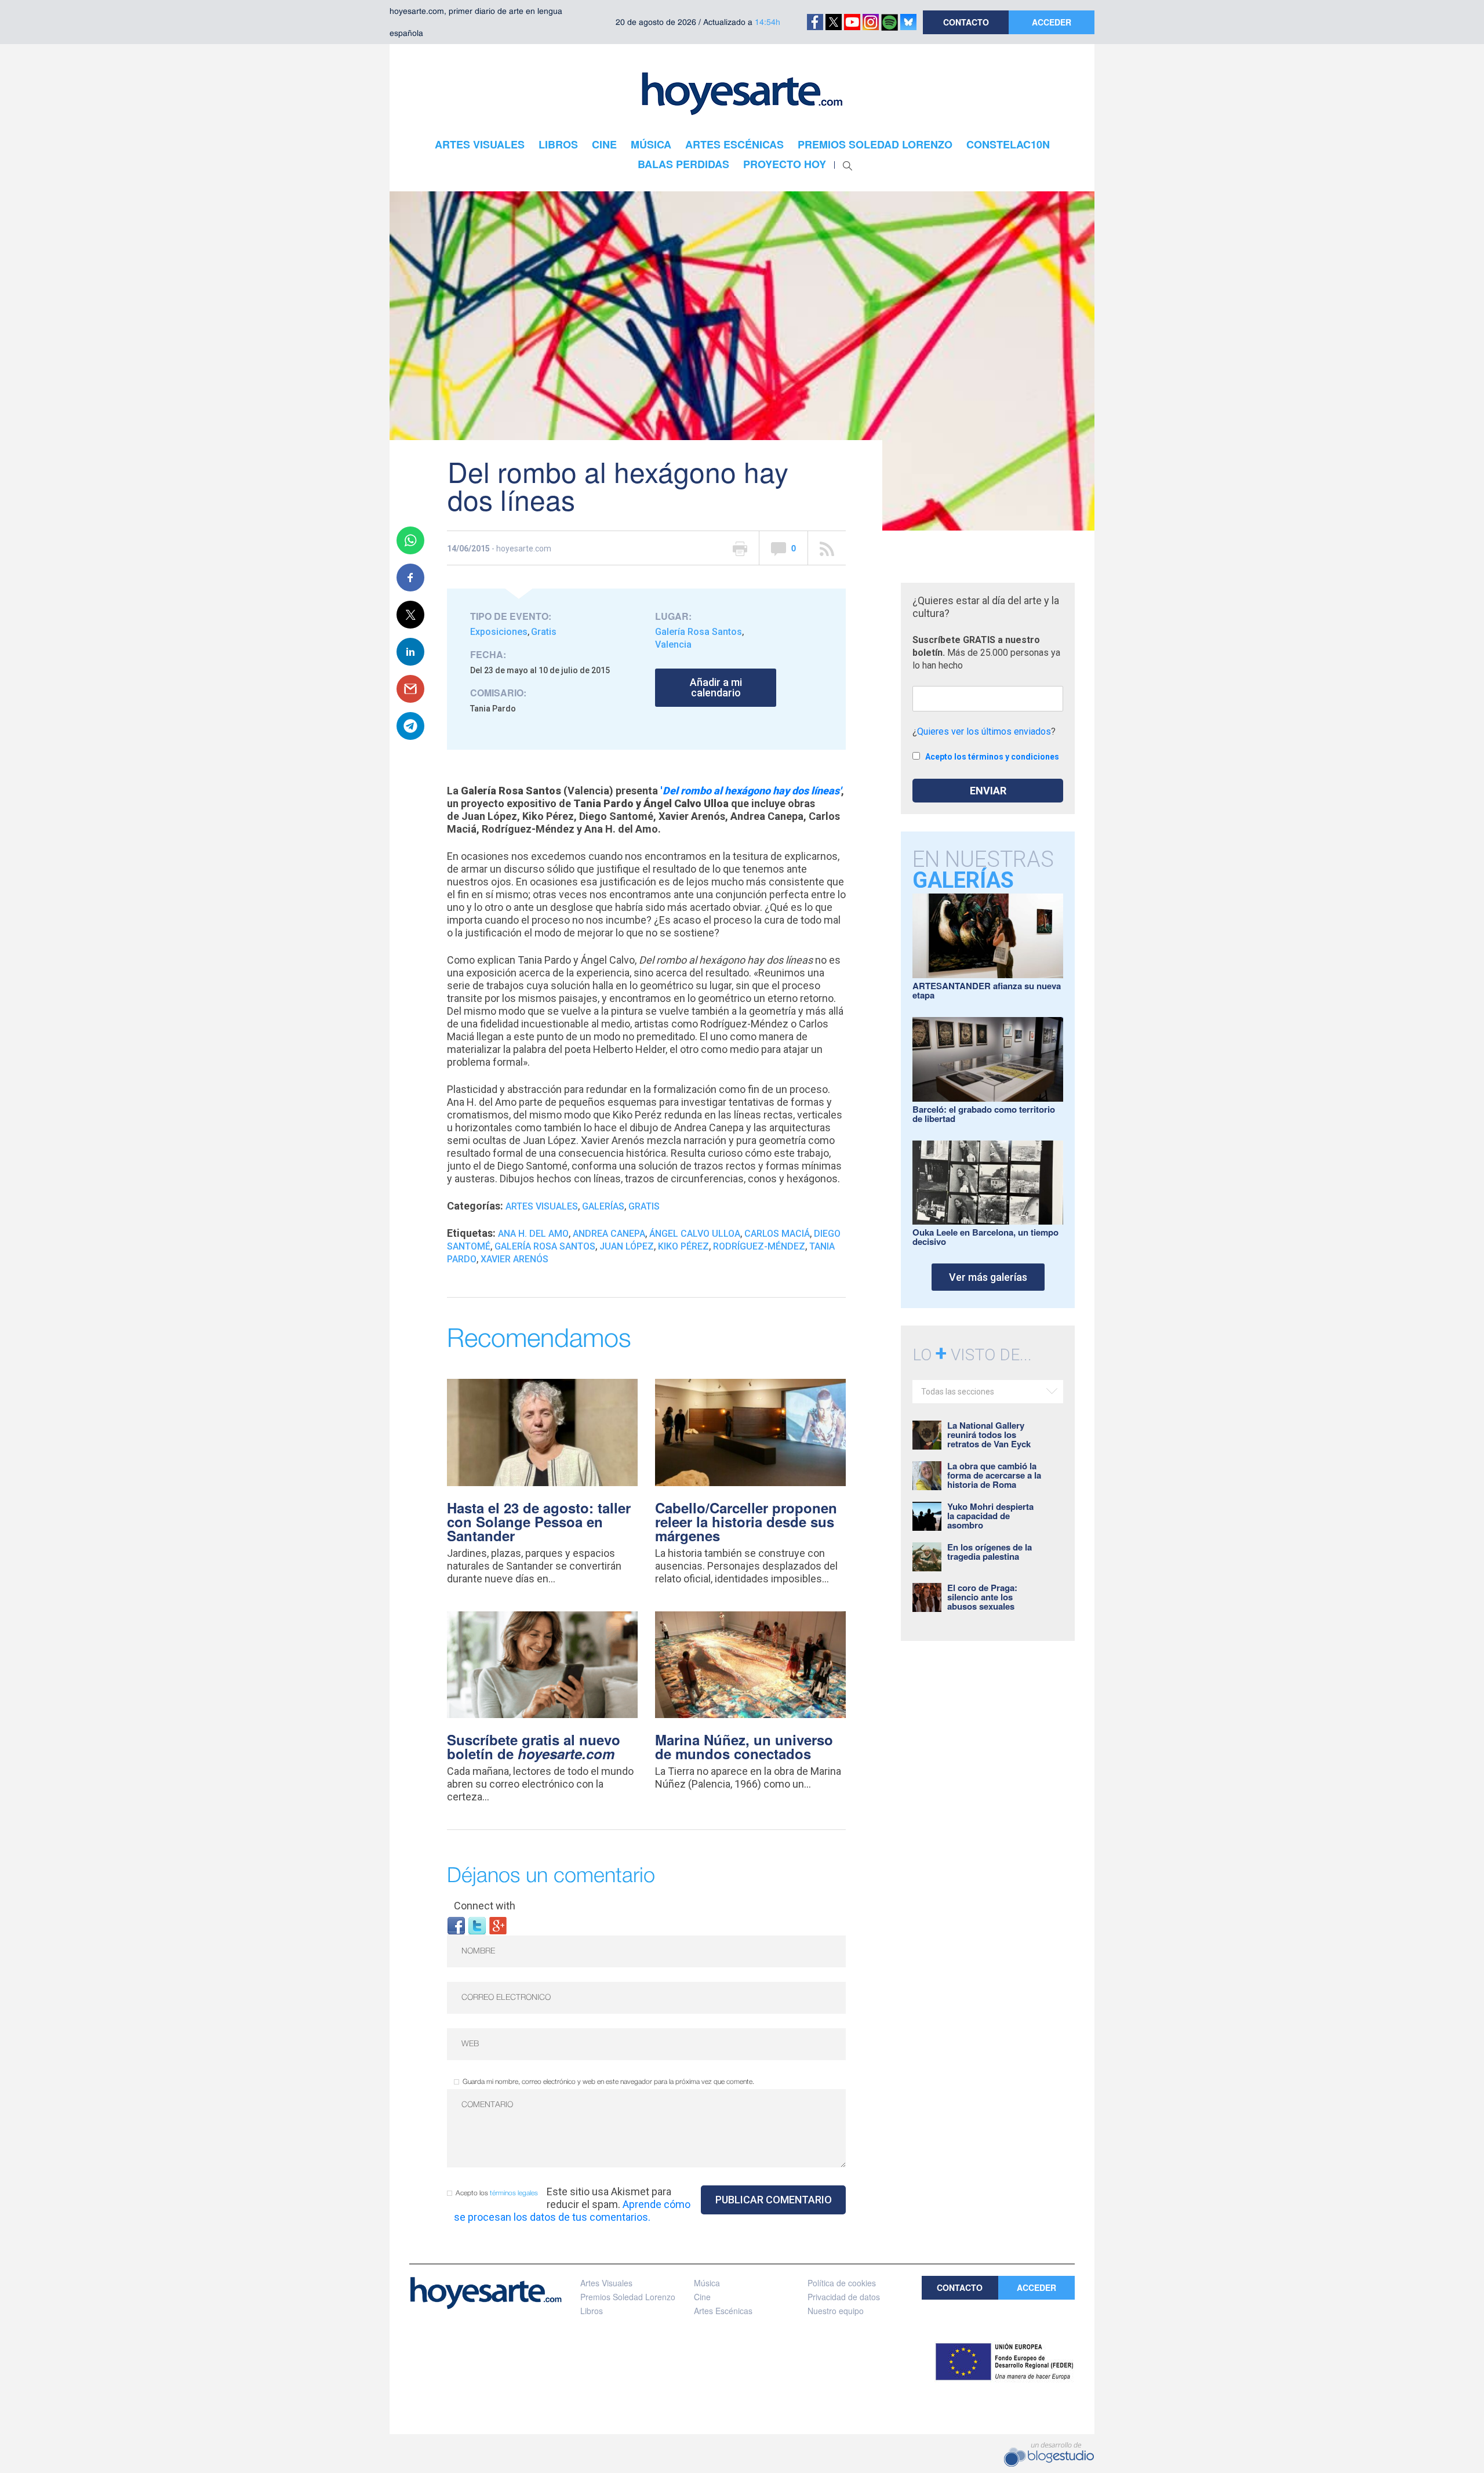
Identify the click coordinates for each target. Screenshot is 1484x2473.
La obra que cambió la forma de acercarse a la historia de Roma (994, 1475)
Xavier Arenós (514, 1259)
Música (707, 2283)
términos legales (514, 2193)
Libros (592, 2311)
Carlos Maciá (777, 1234)
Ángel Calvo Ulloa (695, 1234)
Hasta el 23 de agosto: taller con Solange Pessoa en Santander (539, 1521)
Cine (702, 2297)
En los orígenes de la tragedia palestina (990, 1552)
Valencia (673, 644)
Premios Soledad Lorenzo (628, 2297)
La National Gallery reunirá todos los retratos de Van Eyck (989, 1435)
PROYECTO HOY (785, 164)
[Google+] (498, 1925)
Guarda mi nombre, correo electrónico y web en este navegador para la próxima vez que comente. (608, 2082)
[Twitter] (477, 1925)
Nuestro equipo (836, 2311)
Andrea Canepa (609, 1234)
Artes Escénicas (723, 2311)
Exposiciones (499, 632)
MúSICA (651, 144)
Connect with (485, 1906)
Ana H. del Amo (533, 1234)
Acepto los (497, 2193)
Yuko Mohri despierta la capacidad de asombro (990, 1516)
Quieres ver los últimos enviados (984, 731)
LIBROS (558, 144)
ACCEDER (1052, 22)
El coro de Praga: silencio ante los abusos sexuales (982, 1597)
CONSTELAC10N (1008, 144)
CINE (604, 144)
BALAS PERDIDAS (683, 164)
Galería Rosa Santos (699, 632)
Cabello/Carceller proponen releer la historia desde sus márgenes (746, 1521)
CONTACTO (966, 22)
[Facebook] (456, 1925)
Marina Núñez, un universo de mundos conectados (744, 1746)
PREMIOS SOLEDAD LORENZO (875, 144)
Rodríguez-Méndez (759, 1246)
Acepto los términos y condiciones (992, 757)
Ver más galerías (988, 1277)
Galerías (603, 1206)
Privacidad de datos (844, 2297)
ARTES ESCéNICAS (734, 144)
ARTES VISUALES (480, 144)
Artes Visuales (542, 1206)
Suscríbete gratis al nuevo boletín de (534, 1746)
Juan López (627, 1246)
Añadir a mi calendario (716, 687)
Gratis (544, 632)
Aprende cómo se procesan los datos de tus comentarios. (572, 2211)
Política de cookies (842, 2283)
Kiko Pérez (683, 1246)
